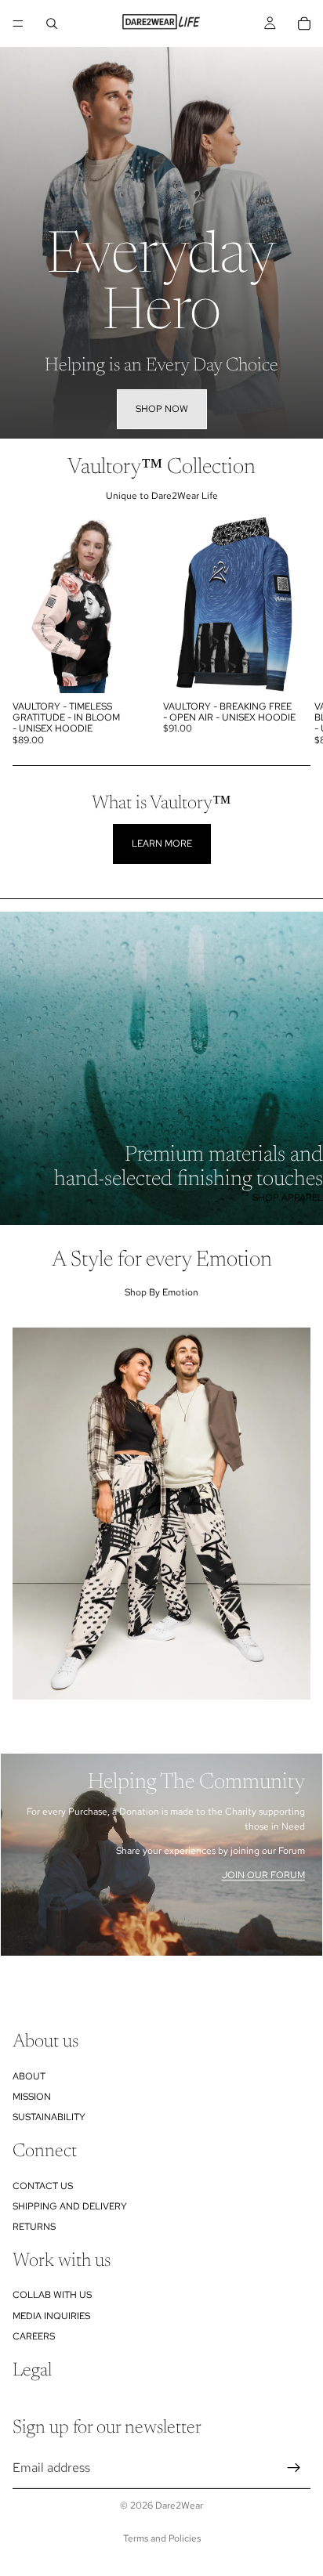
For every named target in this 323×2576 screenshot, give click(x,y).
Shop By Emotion (161, 1292)
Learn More (162, 844)
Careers (34, 2336)
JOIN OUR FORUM (263, 1875)
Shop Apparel (288, 1198)
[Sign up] (294, 2467)
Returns (34, 2227)
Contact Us (43, 2185)
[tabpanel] (161, 1855)
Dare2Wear (179, 2506)
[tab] (161, 1770)
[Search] (52, 23)
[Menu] (18, 23)
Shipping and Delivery (70, 2206)
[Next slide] (293, 634)
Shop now (162, 409)
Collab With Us (52, 2295)
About (29, 2076)
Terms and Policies (162, 2538)
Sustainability (49, 2117)
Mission (32, 2097)
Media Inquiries (51, 2316)
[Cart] (304, 23)
